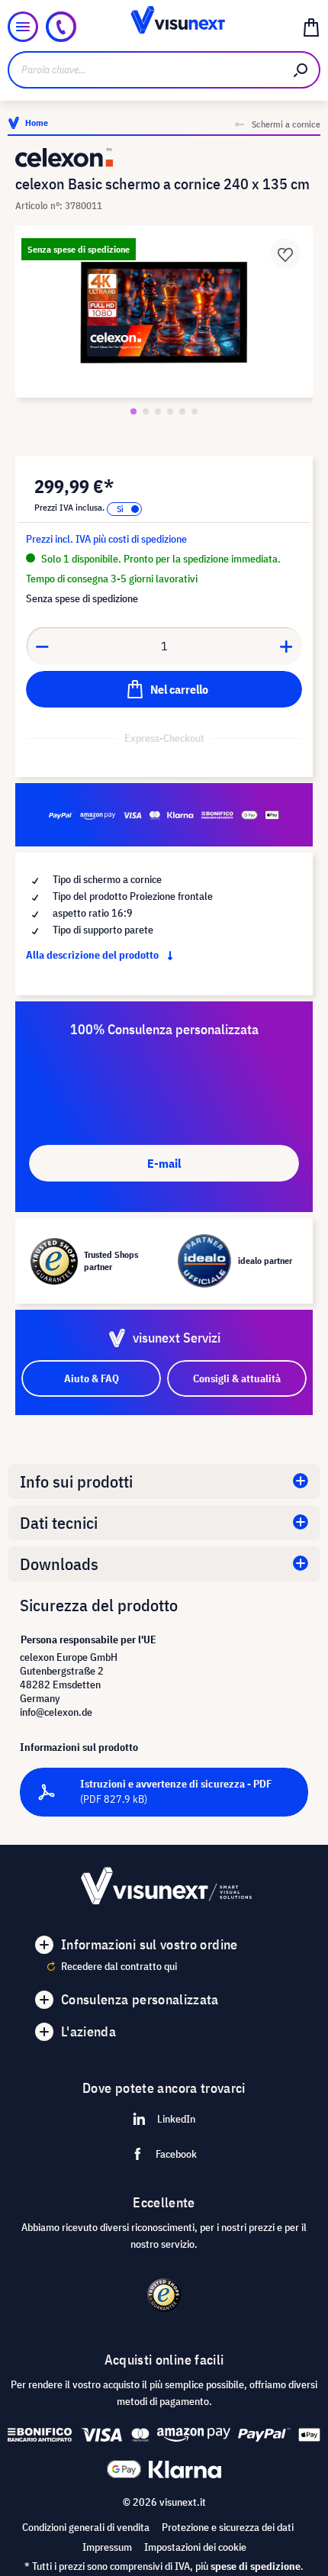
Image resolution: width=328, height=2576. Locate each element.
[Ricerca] (301, 70)
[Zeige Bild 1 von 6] (133, 411)
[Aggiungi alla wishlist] (285, 253)
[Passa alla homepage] (164, 27)
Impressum (107, 2547)
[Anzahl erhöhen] (287, 646)
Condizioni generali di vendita (86, 2527)
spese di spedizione (256, 2566)
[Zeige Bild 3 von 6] (158, 411)
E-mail (164, 1163)
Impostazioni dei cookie (195, 2547)
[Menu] (23, 27)
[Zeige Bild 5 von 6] (182, 411)
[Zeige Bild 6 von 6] (195, 411)
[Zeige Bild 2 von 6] (146, 411)
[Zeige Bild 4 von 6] (170, 411)
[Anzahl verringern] (42, 646)
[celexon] (164, 158)
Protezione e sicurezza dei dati (228, 2527)
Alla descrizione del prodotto (93, 955)
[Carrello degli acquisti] (311, 27)
